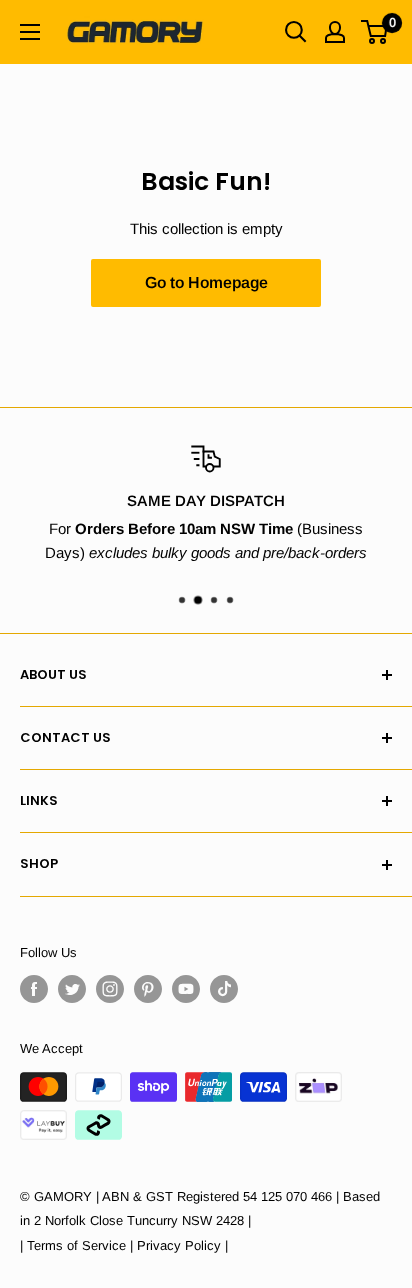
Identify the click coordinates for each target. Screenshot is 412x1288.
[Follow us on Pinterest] (148, 989)
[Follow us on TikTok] (224, 989)
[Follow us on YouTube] (186, 989)
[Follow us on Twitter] (72, 989)
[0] (375, 32)
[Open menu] (30, 32)
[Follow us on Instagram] (110, 989)
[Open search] (296, 32)
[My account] (335, 32)
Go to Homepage (206, 282)
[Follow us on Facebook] (34, 989)
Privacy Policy (179, 1245)
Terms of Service (76, 1245)
